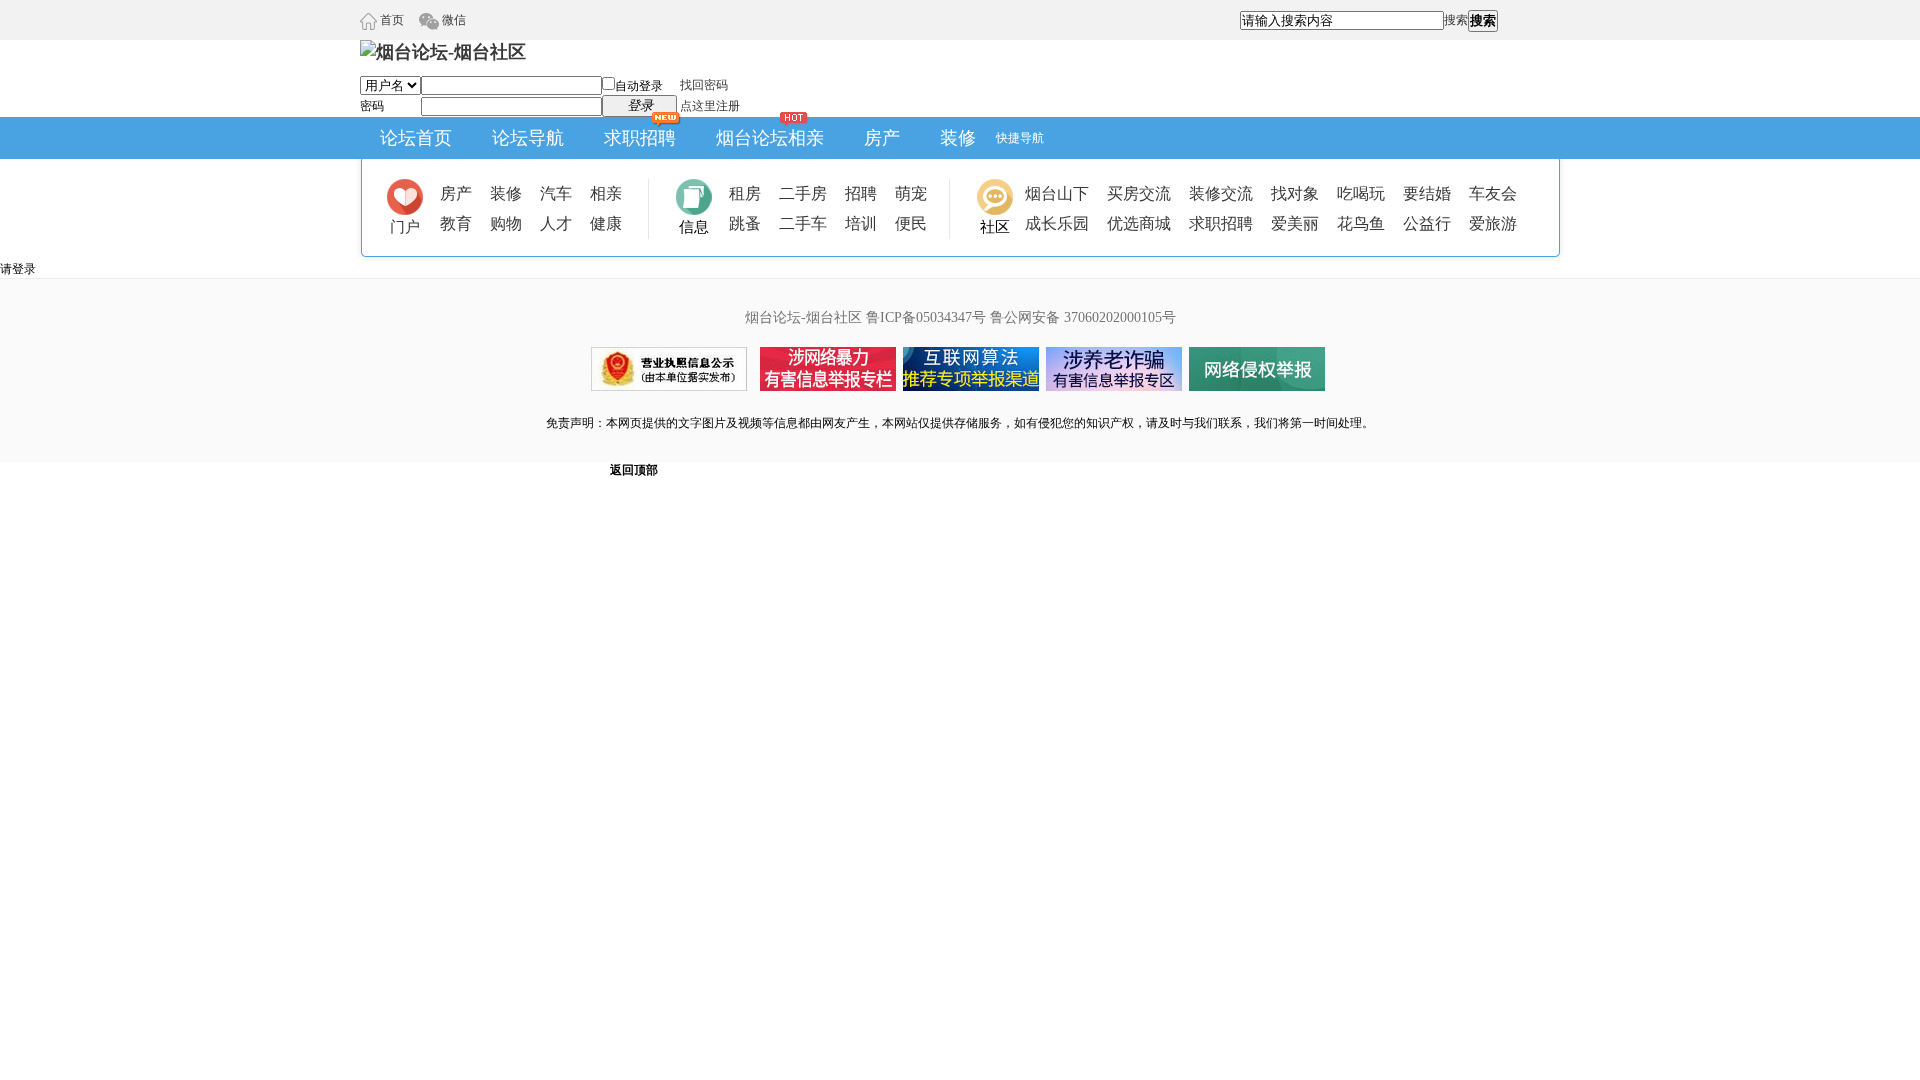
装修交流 (1221, 193)
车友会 (1493, 193)
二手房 (803, 193)
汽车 (556, 193)
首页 (390, 20)
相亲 (606, 193)
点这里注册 (710, 106)
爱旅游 (1493, 223)
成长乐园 (1057, 223)
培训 (861, 223)
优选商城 (1139, 223)
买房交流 (1139, 193)
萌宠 (911, 193)
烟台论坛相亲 (770, 138)
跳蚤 (745, 223)
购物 (506, 223)
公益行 (1427, 223)
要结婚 (1427, 193)
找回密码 (704, 85)
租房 (745, 193)
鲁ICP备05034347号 (926, 317)
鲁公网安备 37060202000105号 (1083, 317)
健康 (606, 223)
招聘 (861, 193)
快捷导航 (1020, 138)
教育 (456, 223)
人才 (556, 223)
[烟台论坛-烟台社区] (443, 52)
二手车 (803, 223)
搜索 (1456, 20)
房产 (882, 138)
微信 (452, 20)
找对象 (1295, 193)
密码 (372, 106)
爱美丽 (1295, 223)
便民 (911, 223)
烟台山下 (1057, 193)
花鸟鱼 (1361, 223)
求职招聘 (640, 138)
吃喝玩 (1361, 193)
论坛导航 (528, 138)
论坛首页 (416, 138)
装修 (958, 138)
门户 (405, 227)
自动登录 (639, 86)
